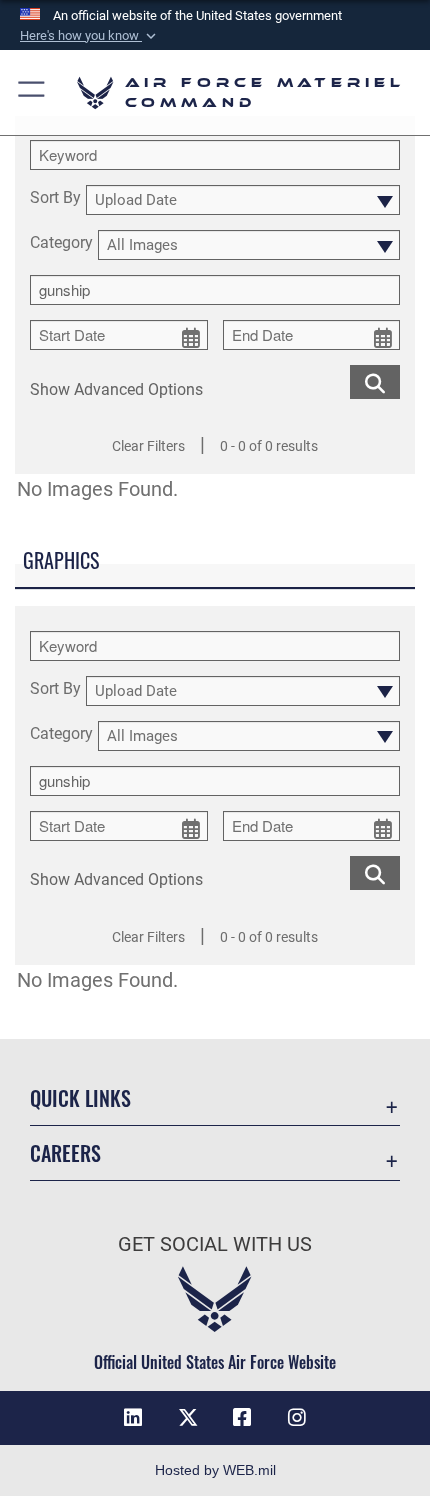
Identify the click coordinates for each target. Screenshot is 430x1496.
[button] (90, 36)
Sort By (55, 198)
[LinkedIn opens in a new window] (133, 1418)
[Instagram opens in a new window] (297, 1418)
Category (61, 243)
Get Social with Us (215, 1244)
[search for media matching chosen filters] (375, 380)
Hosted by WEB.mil (215, 1470)
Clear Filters (148, 446)
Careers (65, 1153)
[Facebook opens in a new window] (242, 1418)
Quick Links (80, 1098)
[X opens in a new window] (188, 1418)
